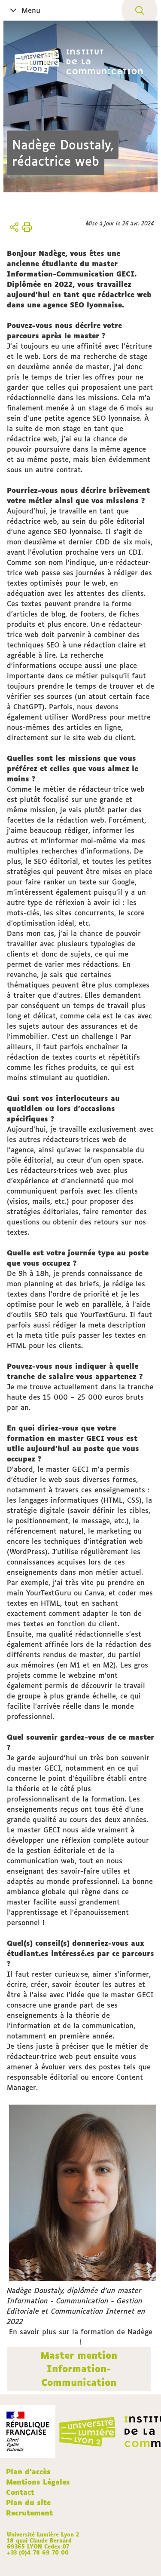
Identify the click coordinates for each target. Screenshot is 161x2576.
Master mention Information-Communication (79, 2369)
